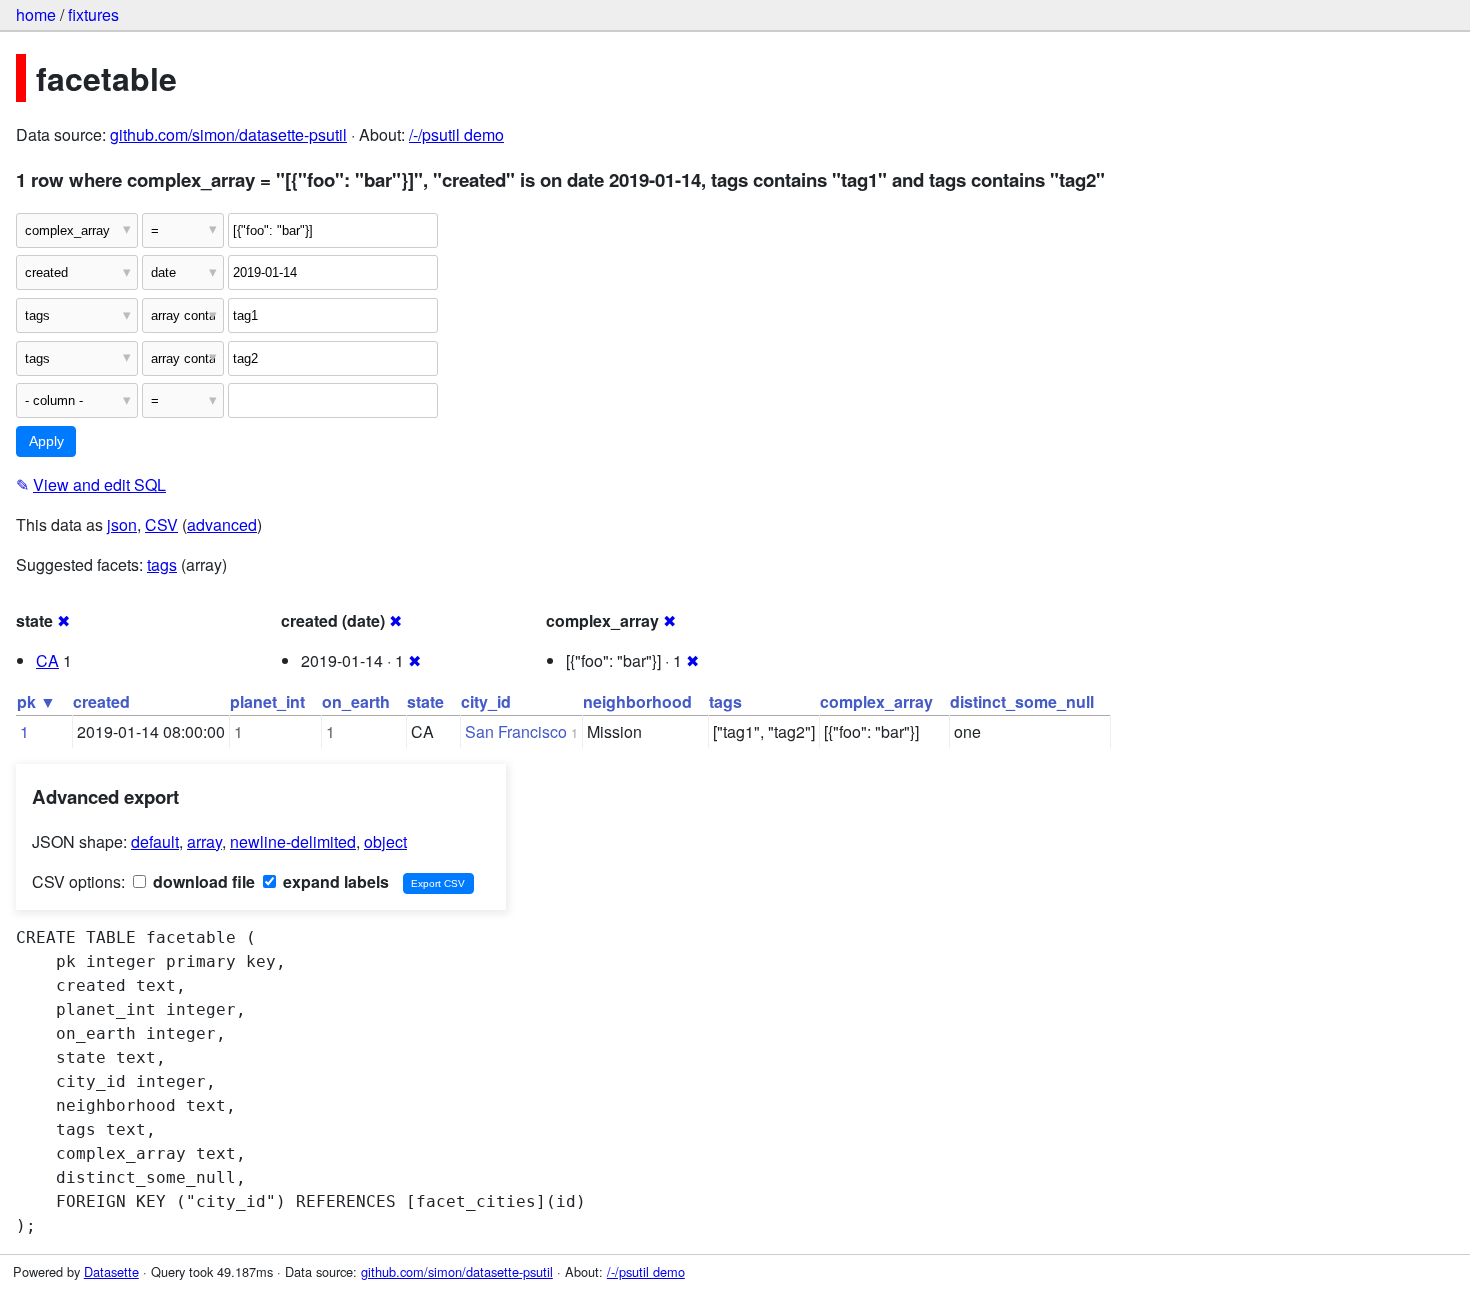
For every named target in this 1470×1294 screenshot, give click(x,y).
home (36, 14)
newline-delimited (293, 841)
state (425, 701)
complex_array (876, 701)
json (122, 524)
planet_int (267, 701)
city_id (486, 701)
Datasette (111, 1271)
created (101, 701)
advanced (222, 524)
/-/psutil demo (456, 134)
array (204, 841)
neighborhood (637, 701)
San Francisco (516, 731)
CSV (161, 524)
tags (162, 564)
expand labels (334, 881)
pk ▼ (36, 701)
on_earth (356, 701)
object (385, 841)
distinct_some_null (1022, 701)
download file (202, 881)
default (155, 841)
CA (47, 660)
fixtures (93, 14)
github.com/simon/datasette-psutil (228, 134)
